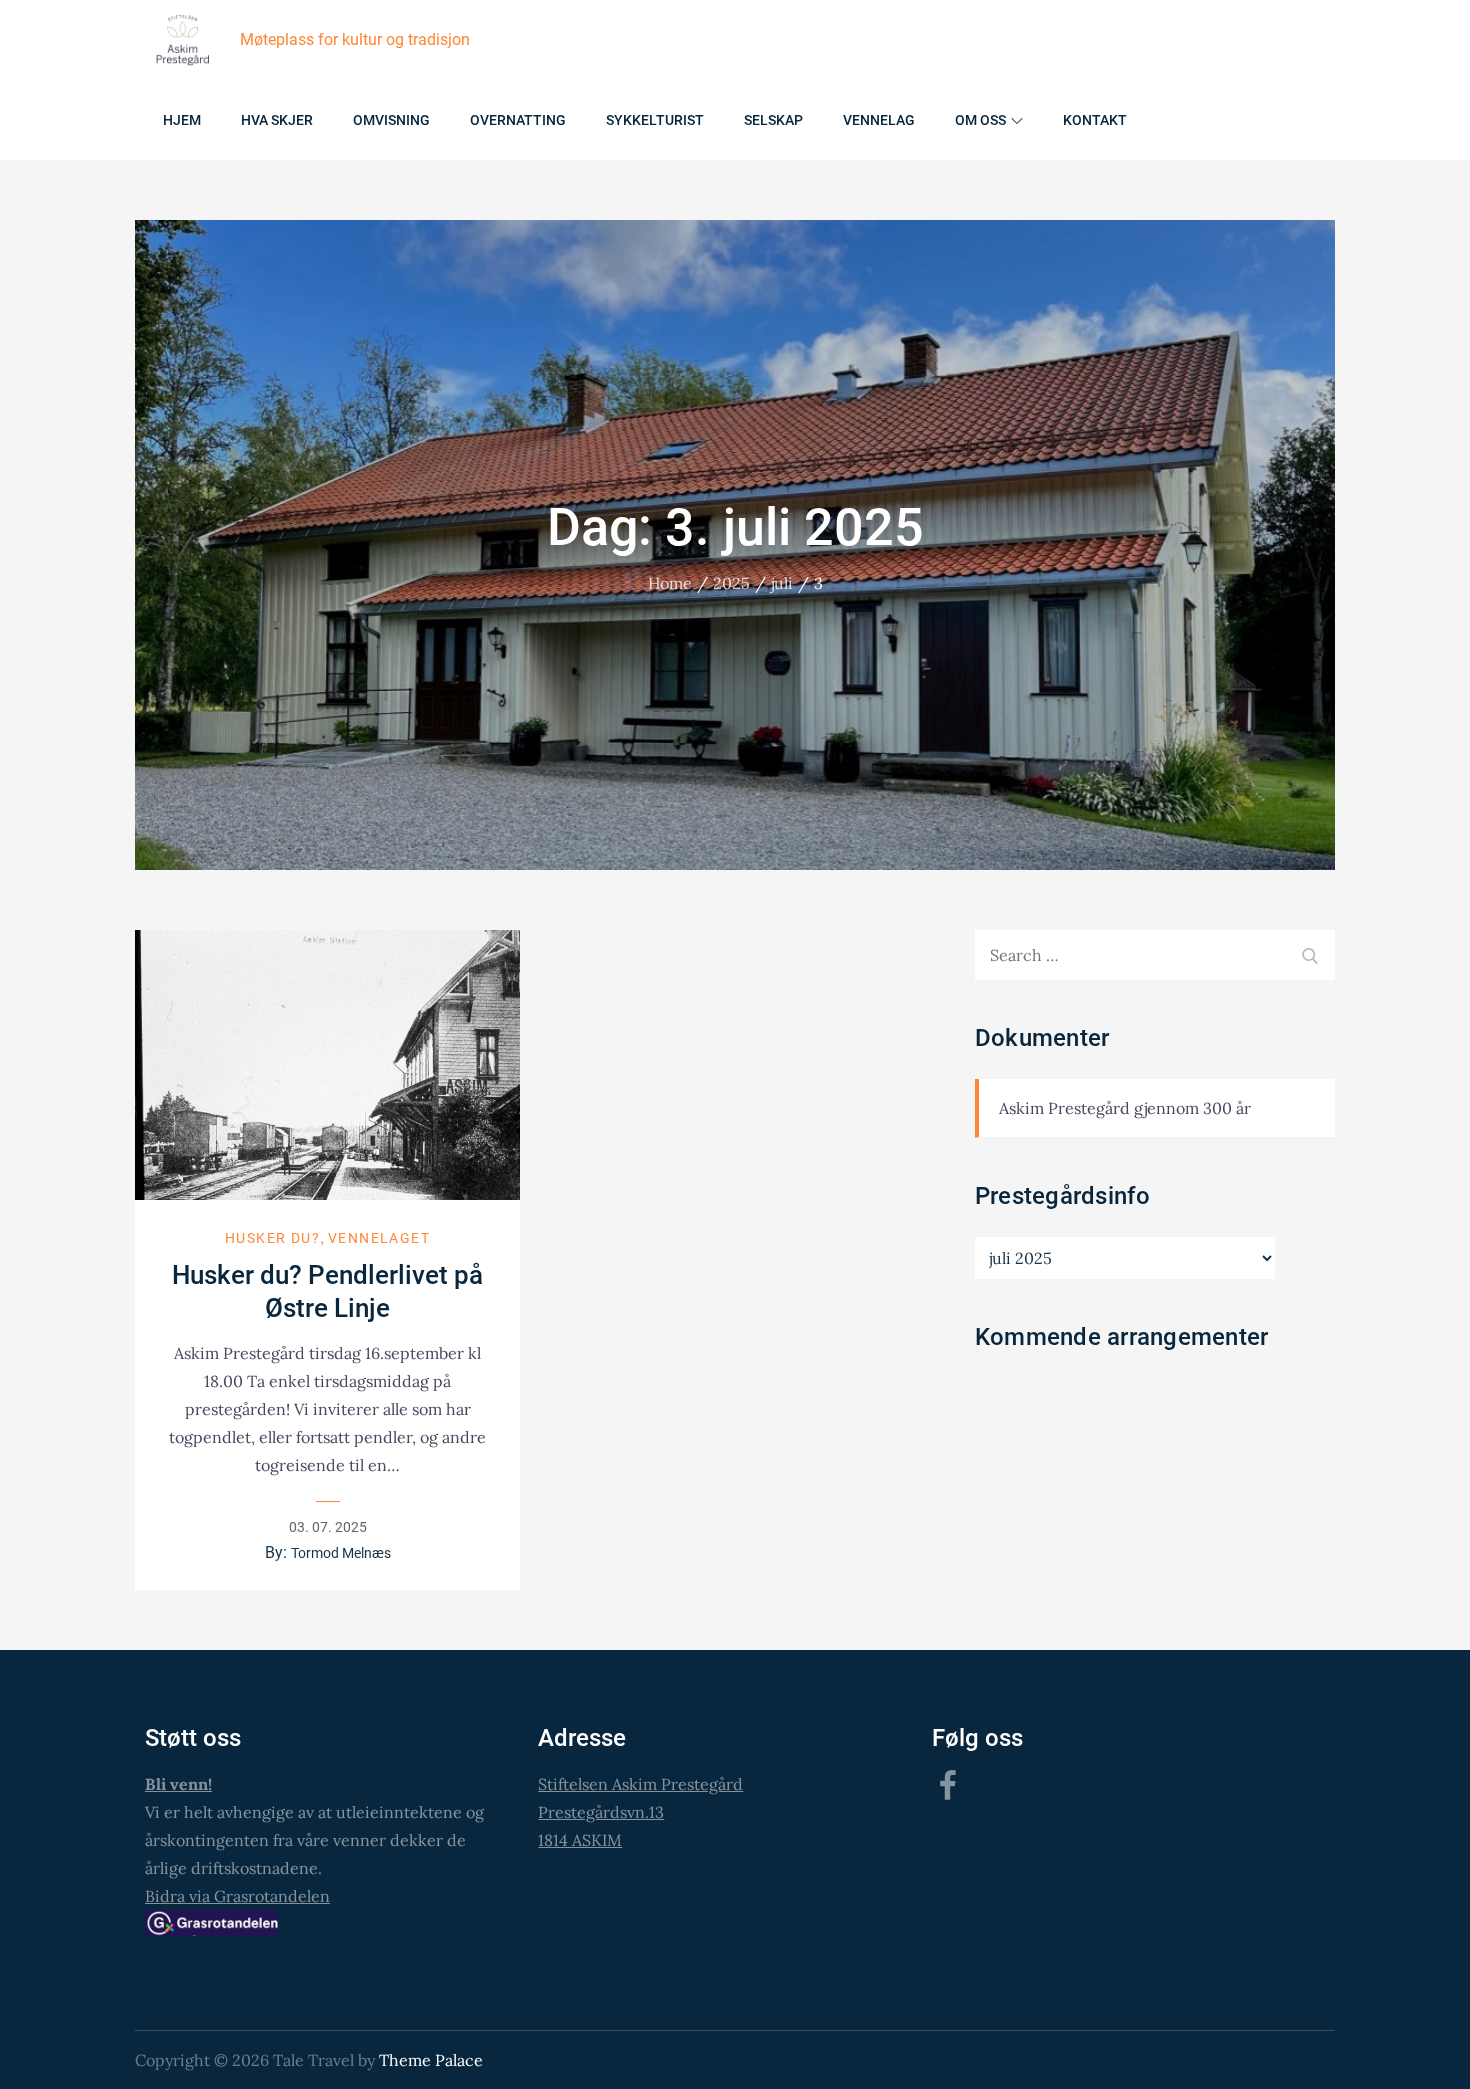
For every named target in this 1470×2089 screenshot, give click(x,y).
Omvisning (391, 120)
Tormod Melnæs (341, 1553)
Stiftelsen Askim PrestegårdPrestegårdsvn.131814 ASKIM (640, 1812)
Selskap (773, 120)
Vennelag (879, 120)
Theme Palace (431, 2060)
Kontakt (1095, 120)
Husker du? (272, 1238)
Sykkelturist (655, 120)
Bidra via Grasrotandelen (237, 1896)
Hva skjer (277, 120)
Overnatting (518, 120)
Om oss (980, 120)
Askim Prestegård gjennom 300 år (1125, 1108)
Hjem (182, 120)
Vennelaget (379, 1238)
